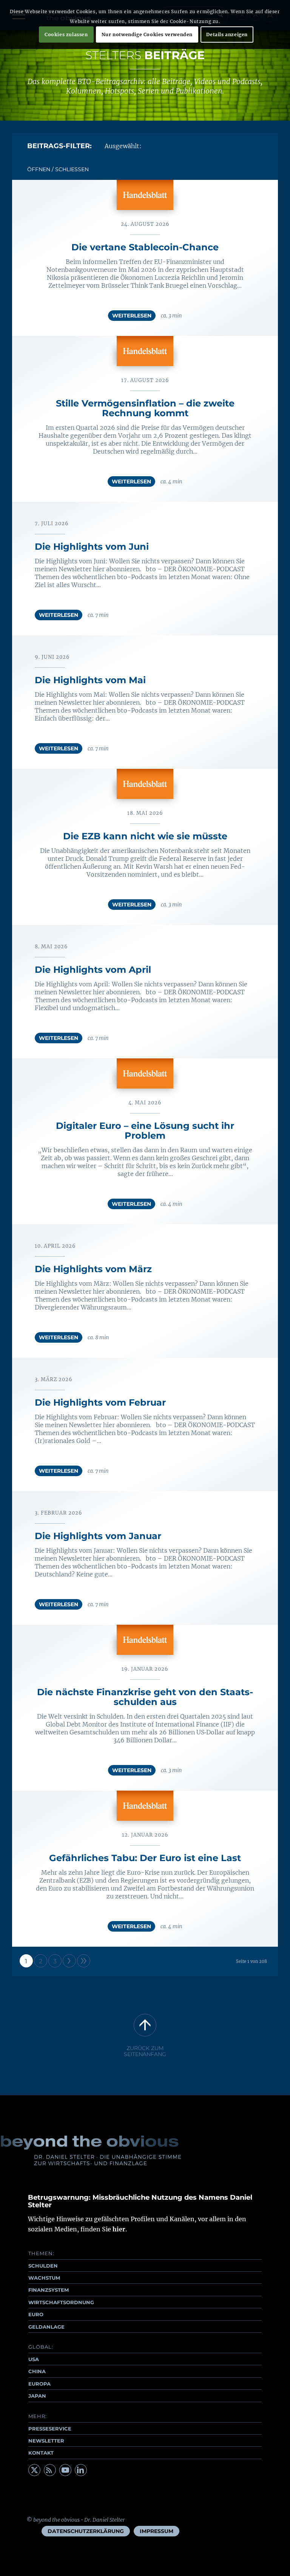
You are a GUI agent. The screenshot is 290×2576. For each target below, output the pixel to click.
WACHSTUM (44, 2278)
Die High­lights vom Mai (90, 680)
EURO (36, 2314)
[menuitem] (86, 2531)
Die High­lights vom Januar (98, 1536)
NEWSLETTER (46, 2441)
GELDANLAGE (46, 2327)
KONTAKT (41, 2453)
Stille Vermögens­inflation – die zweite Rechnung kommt (145, 408)
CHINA (37, 2371)
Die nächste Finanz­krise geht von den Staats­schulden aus (145, 1697)
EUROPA (39, 2384)
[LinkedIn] (81, 2470)
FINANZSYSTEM (49, 2290)
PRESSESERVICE (50, 2429)
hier (119, 2229)
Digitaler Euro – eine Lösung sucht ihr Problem (145, 1131)
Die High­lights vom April (93, 970)
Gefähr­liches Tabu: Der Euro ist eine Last (145, 1858)
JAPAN (37, 2396)
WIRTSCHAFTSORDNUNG (61, 2302)
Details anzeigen (227, 34)
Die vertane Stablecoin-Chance (145, 247)
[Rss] (50, 2470)
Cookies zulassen (66, 34)
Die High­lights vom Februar (100, 1402)
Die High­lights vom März (93, 1269)
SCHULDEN (43, 2266)
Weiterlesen (132, 316)
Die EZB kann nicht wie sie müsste (145, 836)
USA (34, 2359)
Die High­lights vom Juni (92, 547)
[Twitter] (34, 2470)
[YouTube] (65, 2470)
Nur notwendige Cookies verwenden (147, 34)
